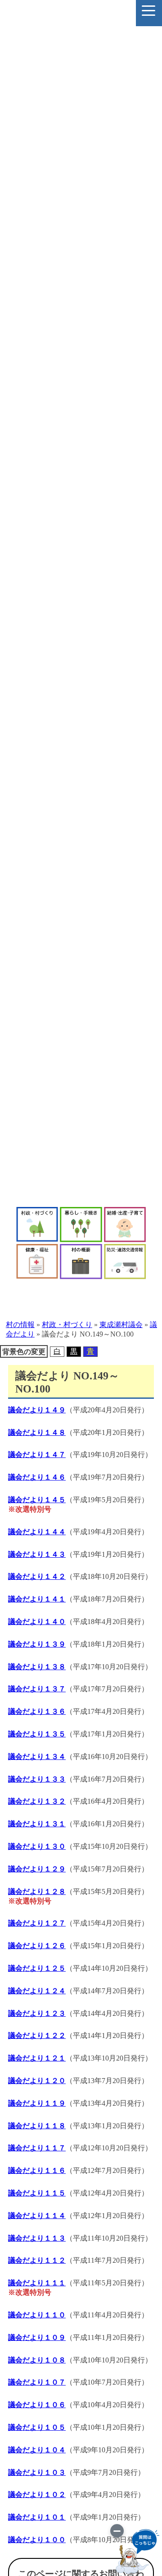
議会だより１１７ (37, 2148)
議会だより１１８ (37, 2126)
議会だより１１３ (37, 2238)
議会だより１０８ (37, 2360)
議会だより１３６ (37, 1711)
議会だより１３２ (37, 1801)
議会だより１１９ (37, 2103)
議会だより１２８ (37, 1891)
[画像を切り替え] (117, 2531)
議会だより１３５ (37, 1734)
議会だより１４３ (37, 1554)
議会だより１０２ (37, 2495)
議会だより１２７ (37, 1923)
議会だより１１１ (37, 2283)
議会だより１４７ (37, 1455)
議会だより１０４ (37, 2450)
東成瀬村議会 (121, 1325)
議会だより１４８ (37, 1432)
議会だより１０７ (37, 2382)
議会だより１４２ (37, 1576)
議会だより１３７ (37, 1689)
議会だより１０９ (37, 2337)
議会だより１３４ (37, 1757)
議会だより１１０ (37, 2315)
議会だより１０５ (37, 2427)
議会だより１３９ (37, 1644)
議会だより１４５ (37, 1500)
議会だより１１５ (37, 2193)
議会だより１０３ (37, 2472)
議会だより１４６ (37, 1477)
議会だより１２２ (37, 2035)
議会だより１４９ (37, 1410)
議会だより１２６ (37, 1946)
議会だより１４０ (37, 1622)
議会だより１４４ (37, 1532)
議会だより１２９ (37, 1869)
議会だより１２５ (37, 1968)
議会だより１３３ (37, 1779)
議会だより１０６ (37, 2405)
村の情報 (20, 1325)
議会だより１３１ (37, 1824)
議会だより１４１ (37, 1599)
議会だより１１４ (37, 2216)
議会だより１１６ (37, 2170)
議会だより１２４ (37, 1991)
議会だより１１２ (37, 2260)
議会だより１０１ (37, 2517)
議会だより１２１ (37, 2058)
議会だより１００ (37, 2540)
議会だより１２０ (37, 2081)
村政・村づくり (67, 1325)
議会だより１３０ (37, 1846)
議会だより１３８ (37, 1667)
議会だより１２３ (37, 2013)
